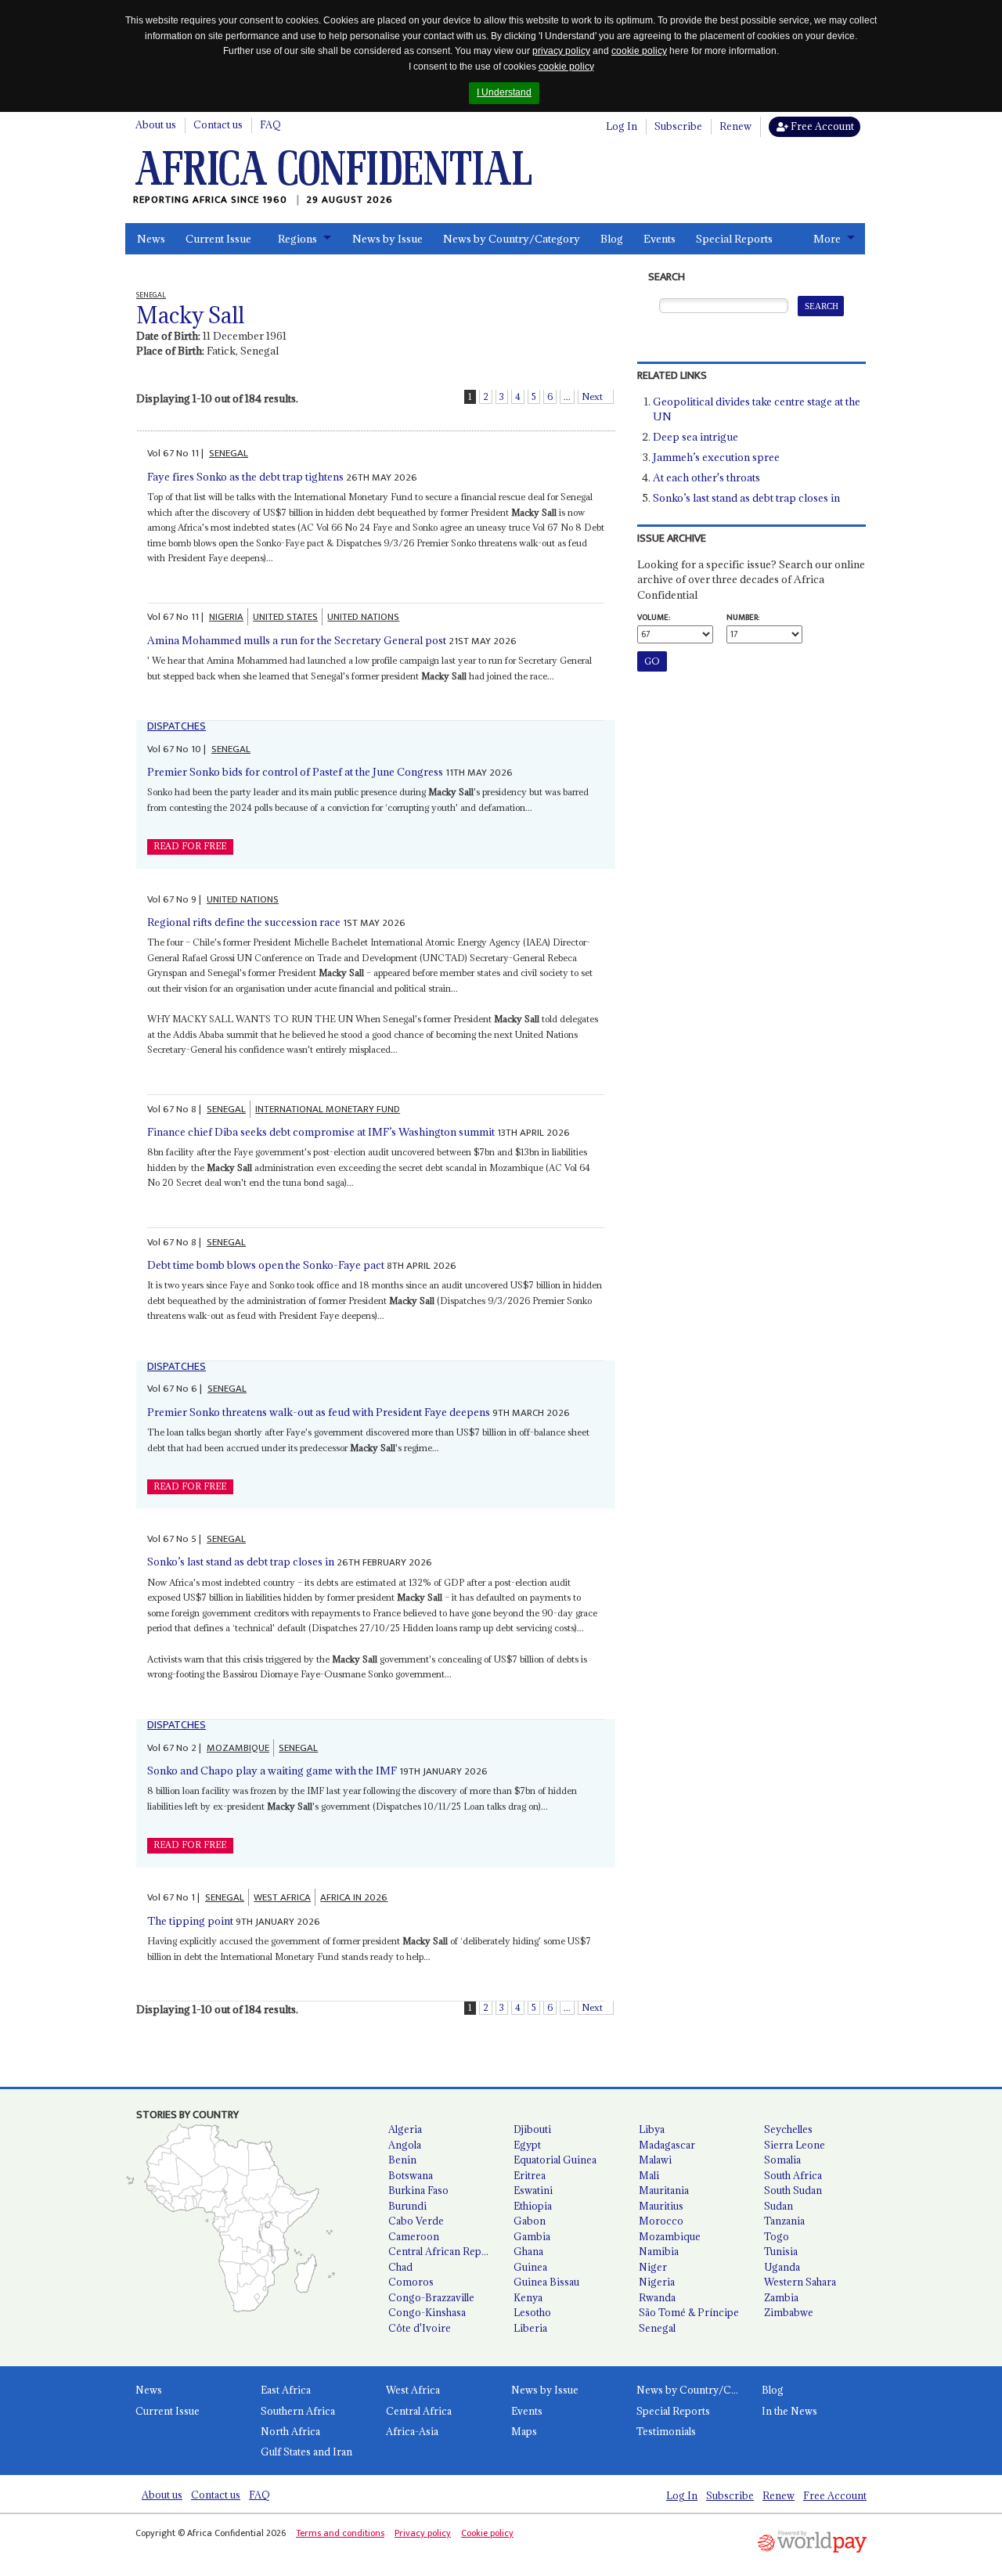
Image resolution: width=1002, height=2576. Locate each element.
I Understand (504, 92)
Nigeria (657, 2282)
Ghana (528, 2251)
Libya (652, 2129)
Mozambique (670, 2236)
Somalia (782, 2160)
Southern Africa (298, 2411)
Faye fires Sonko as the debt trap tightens (245, 477)
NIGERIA (226, 617)
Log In (622, 126)
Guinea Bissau (546, 2282)
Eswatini (533, 2190)
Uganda (782, 2267)
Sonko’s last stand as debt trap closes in (241, 1562)
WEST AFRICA (282, 1897)
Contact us (218, 124)
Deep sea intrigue (696, 437)
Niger (653, 2267)
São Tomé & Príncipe (689, 2312)
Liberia (530, 2328)
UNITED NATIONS (363, 617)
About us (156, 124)
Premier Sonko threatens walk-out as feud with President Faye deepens (319, 1412)
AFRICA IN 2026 (354, 1897)
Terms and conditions (340, 2533)
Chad (400, 2267)
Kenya (528, 2297)
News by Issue (387, 239)
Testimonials (666, 2431)
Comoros (411, 2282)
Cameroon (414, 2236)
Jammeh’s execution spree (716, 457)
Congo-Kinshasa (427, 2312)
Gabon (530, 2221)
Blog (612, 239)
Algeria (405, 2129)
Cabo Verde (416, 2221)
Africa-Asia (412, 2431)
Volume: (654, 618)
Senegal (657, 2328)
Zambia (781, 2297)
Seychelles (788, 2129)
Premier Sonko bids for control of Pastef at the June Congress (295, 772)
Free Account (821, 126)
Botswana (411, 2175)
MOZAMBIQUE (238, 1748)
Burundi (407, 2206)
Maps (524, 2431)
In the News (789, 2411)
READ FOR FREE (190, 846)
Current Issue (218, 239)
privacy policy (561, 51)
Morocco (661, 2221)
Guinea (530, 2267)
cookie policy (639, 51)
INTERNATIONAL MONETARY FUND (328, 1109)
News (151, 239)
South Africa (793, 2175)
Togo (777, 2236)
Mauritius (661, 2206)
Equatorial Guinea (555, 2160)
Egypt (527, 2145)
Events (660, 239)
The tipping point (190, 1921)
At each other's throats (706, 477)
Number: (743, 618)
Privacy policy (423, 2533)
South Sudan (793, 2190)
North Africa (290, 2431)
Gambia (532, 2236)
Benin (402, 2160)
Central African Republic (445, 2251)
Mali (649, 2175)
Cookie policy (487, 2533)
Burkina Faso (418, 2190)
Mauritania (664, 2190)
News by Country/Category (512, 239)
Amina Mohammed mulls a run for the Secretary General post (297, 640)
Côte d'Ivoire (420, 2328)
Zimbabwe (789, 2312)
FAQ (270, 124)
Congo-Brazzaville (431, 2297)
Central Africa (419, 2411)
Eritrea (530, 2175)
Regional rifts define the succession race (244, 922)
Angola (405, 2145)
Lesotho (532, 2312)
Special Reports (734, 239)
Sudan (779, 2206)
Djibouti (532, 2129)
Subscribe (678, 126)
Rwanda (657, 2297)
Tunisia (781, 2251)
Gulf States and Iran (306, 2452)
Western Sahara (800, 2282)
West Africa (413, 2390)
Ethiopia (533, 2206)
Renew (735, 126)
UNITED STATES (285, 617)
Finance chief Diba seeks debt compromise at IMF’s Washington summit (321, 1132)
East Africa (286, 2390)
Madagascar (667, 2145)
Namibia (659, 2251)
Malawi (655, 2160)
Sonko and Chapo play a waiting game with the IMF (272, 1771)
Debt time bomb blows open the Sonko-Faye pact (266, 1265)
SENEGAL (229, 453)
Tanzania (784, 2221)
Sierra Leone (795, 2145)
